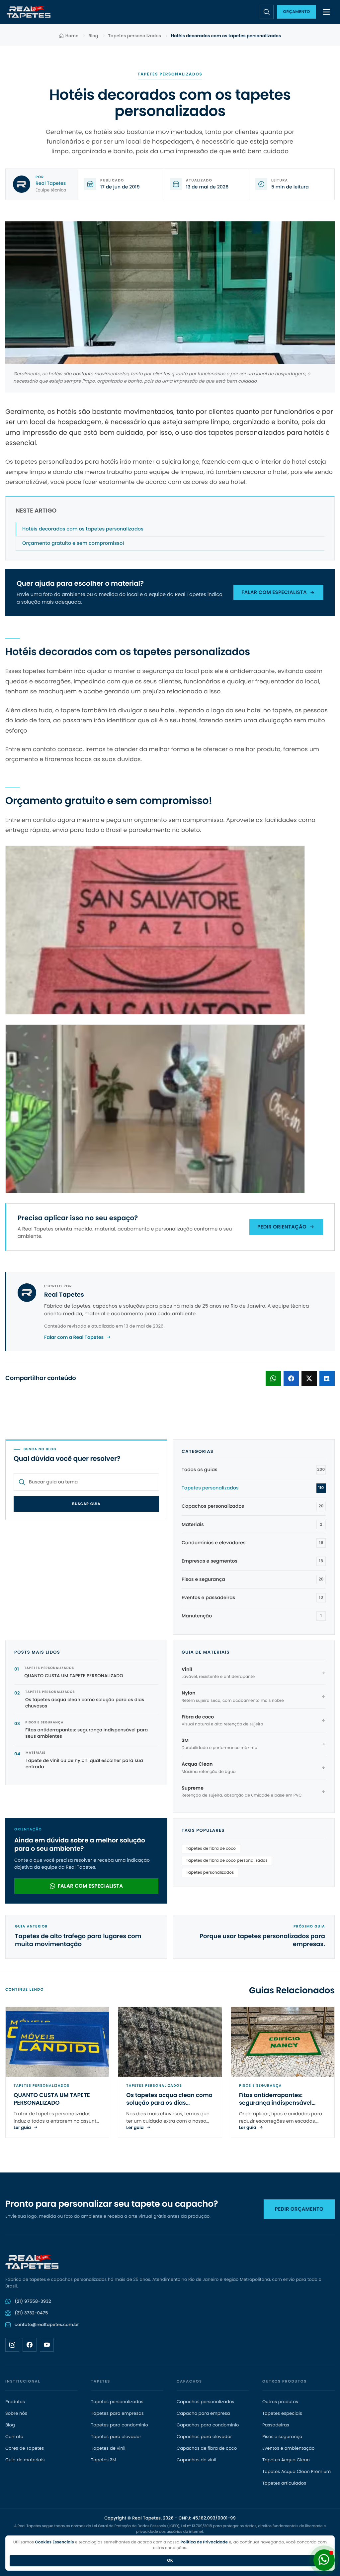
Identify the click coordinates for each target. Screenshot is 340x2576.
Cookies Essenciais (55, 2542)
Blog (93, 36)
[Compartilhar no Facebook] (291, 1378)
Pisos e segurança (282, 2437)
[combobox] (91, 1482)
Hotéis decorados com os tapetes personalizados (83, 529)
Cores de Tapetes (25, 2448)
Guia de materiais (25, 2460)
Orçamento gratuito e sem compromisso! (73, 543)
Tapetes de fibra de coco (211, 1849)
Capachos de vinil (196, 2460)
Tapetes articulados (284, 2483)
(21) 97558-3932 (33, 2301)
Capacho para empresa (203, 2413)
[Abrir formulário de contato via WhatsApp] (324, 2560)
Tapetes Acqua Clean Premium (297, 2472)
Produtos (15, 2402)
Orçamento (297, 12)
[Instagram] (12, 2345)
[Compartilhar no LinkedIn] (327, 1378)
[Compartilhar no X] (309, 1378)
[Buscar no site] (267, 12)
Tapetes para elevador (116, 2437)
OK (170, 2561)
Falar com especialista (274, 592)
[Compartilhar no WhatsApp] (273, 1378)
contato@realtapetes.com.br (47, 2325)
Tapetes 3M (104, 2460)
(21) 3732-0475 (31, 2313)
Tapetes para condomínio (120, 2425)
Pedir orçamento (299, 2209)
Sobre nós (16, 2413)
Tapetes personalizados (135, 36)
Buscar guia (86, 1504)
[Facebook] (30, 2345)
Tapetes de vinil (108, 2448)
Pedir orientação (282, 1227)
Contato (14, 2437)
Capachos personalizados (206, 2402)
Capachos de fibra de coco (207, 2448)
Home (72, 36)
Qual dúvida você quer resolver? (67, 1459)
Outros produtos (280, 2402)
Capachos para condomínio (208, 2425)
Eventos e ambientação (288, 2448)
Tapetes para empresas (117, 2413)
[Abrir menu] (326, 12)
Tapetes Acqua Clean (286, 2460)
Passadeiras (276, 2425)
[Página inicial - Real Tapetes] (29, 12)
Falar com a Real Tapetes (74, 1337)
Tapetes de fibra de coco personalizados (227, 1861)
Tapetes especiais (282, 2413)
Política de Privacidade (204, 2542)
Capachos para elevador (204, 2437)
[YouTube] (47, 2345)
